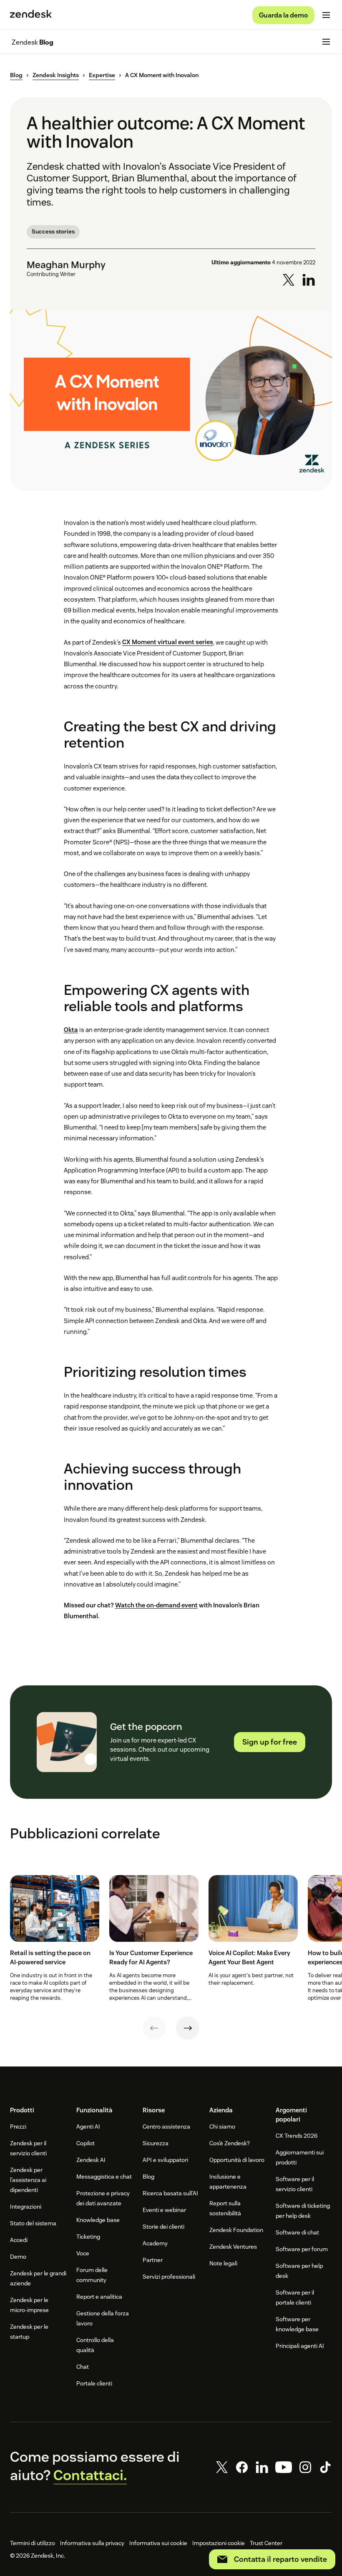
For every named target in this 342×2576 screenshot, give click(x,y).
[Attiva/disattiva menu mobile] (326, 15)
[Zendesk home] (31, 15)
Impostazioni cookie (219, 2543)
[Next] (188, 2028)
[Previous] (154, 2028)
